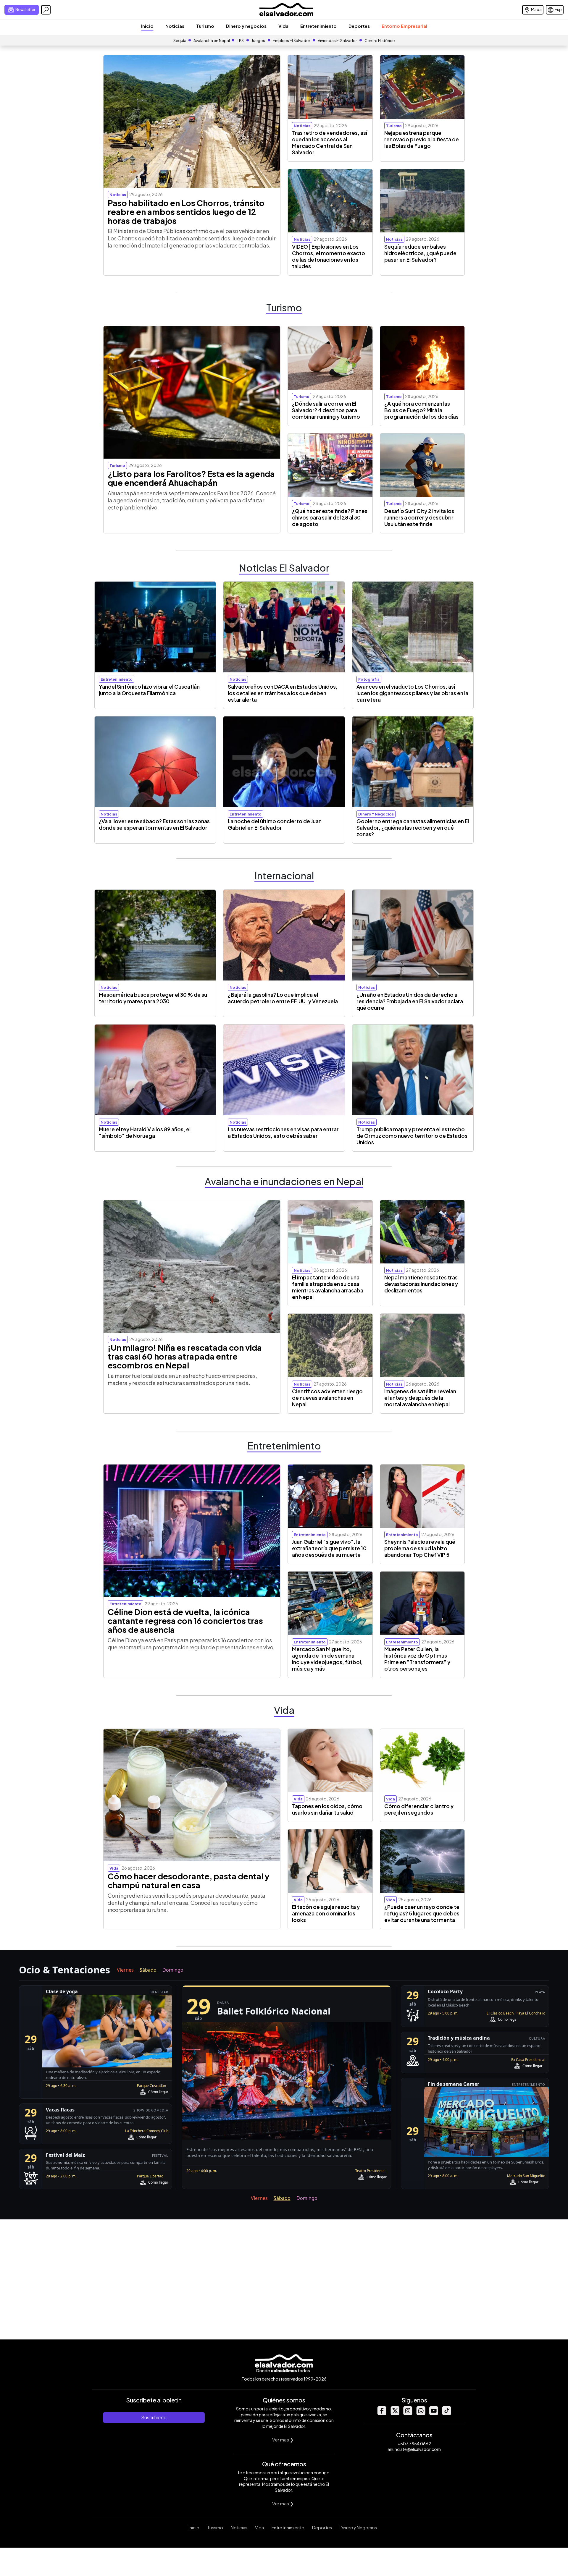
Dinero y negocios (246, 26)
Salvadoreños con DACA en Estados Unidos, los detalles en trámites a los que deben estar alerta (283, 693)
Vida (283, 26)
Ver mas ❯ (283, 2440)
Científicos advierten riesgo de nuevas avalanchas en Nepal (327, 1398)
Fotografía (369, 679)
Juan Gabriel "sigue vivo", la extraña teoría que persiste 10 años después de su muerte (329, 1548)
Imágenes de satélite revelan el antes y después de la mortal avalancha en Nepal (420, 1398)
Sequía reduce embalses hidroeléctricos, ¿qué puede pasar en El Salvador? (420, 253)
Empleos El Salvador (291, 41)
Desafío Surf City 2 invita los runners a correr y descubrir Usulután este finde (419, 517)
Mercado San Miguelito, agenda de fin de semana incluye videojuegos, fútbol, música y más (327, 1659)
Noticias (175, 26)
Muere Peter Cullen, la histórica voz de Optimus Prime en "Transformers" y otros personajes (417, 1659)
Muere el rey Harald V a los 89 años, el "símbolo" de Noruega (145, 1132)
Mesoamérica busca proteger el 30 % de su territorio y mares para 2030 (153, 998)
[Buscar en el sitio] (46, 10)
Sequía (180, 41)
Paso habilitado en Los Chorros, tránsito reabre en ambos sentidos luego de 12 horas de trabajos (186, 212)
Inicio (147, 26)
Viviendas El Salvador (337, 41)
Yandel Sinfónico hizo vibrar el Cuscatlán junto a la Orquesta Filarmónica (149, 690)
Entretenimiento (318, 26)
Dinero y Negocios (358, 2528)
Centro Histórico (380, 41)
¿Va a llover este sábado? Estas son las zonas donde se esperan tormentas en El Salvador (154, 824)
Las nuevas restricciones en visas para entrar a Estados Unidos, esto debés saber (283, 1132)
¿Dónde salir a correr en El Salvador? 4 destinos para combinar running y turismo (326, 410)
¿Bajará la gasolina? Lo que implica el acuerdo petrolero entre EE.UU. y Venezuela (283, 998)
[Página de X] (395, 2414)
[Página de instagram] (408, 2414)
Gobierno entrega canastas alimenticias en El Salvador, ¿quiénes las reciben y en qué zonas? (413, 828)
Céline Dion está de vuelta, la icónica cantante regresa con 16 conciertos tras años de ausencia (185, 1621)
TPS (240, 41)
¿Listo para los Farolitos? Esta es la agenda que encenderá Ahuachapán (191, 478)
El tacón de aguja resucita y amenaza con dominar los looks (326, 1913)
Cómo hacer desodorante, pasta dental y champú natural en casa (189, 1881)
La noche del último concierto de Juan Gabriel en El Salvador (275, 824)
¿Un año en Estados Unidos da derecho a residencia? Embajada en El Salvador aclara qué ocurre (410, 1001)
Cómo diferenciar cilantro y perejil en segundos (419, 1809)
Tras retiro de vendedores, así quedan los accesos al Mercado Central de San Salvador (330, 143)
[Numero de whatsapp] (421, 2414)
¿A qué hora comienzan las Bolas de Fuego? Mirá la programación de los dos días (421, 410)
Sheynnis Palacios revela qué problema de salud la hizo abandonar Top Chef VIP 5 (420, 1548)
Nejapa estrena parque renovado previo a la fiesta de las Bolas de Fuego (422, 139)
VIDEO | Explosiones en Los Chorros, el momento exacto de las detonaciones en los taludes (329, 256)
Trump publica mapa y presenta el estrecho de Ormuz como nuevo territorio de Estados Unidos (412, 1136)
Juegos (258, 41)
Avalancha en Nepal (212, 41)
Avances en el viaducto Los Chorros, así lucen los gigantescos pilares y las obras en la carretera (412, 693)
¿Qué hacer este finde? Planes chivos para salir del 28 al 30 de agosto (330, 517)
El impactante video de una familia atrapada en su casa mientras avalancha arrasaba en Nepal (328, 1287)
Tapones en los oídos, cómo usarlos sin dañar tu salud (327, 1809)
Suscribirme (154, 2417)
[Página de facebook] (382, 2414)
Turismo (205, 26)
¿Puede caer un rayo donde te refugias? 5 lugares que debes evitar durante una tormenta (422, 1913)
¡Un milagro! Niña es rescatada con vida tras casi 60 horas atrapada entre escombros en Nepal (185, 1356)
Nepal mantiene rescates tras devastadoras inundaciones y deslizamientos (421, 1284)
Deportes (359, 26)
